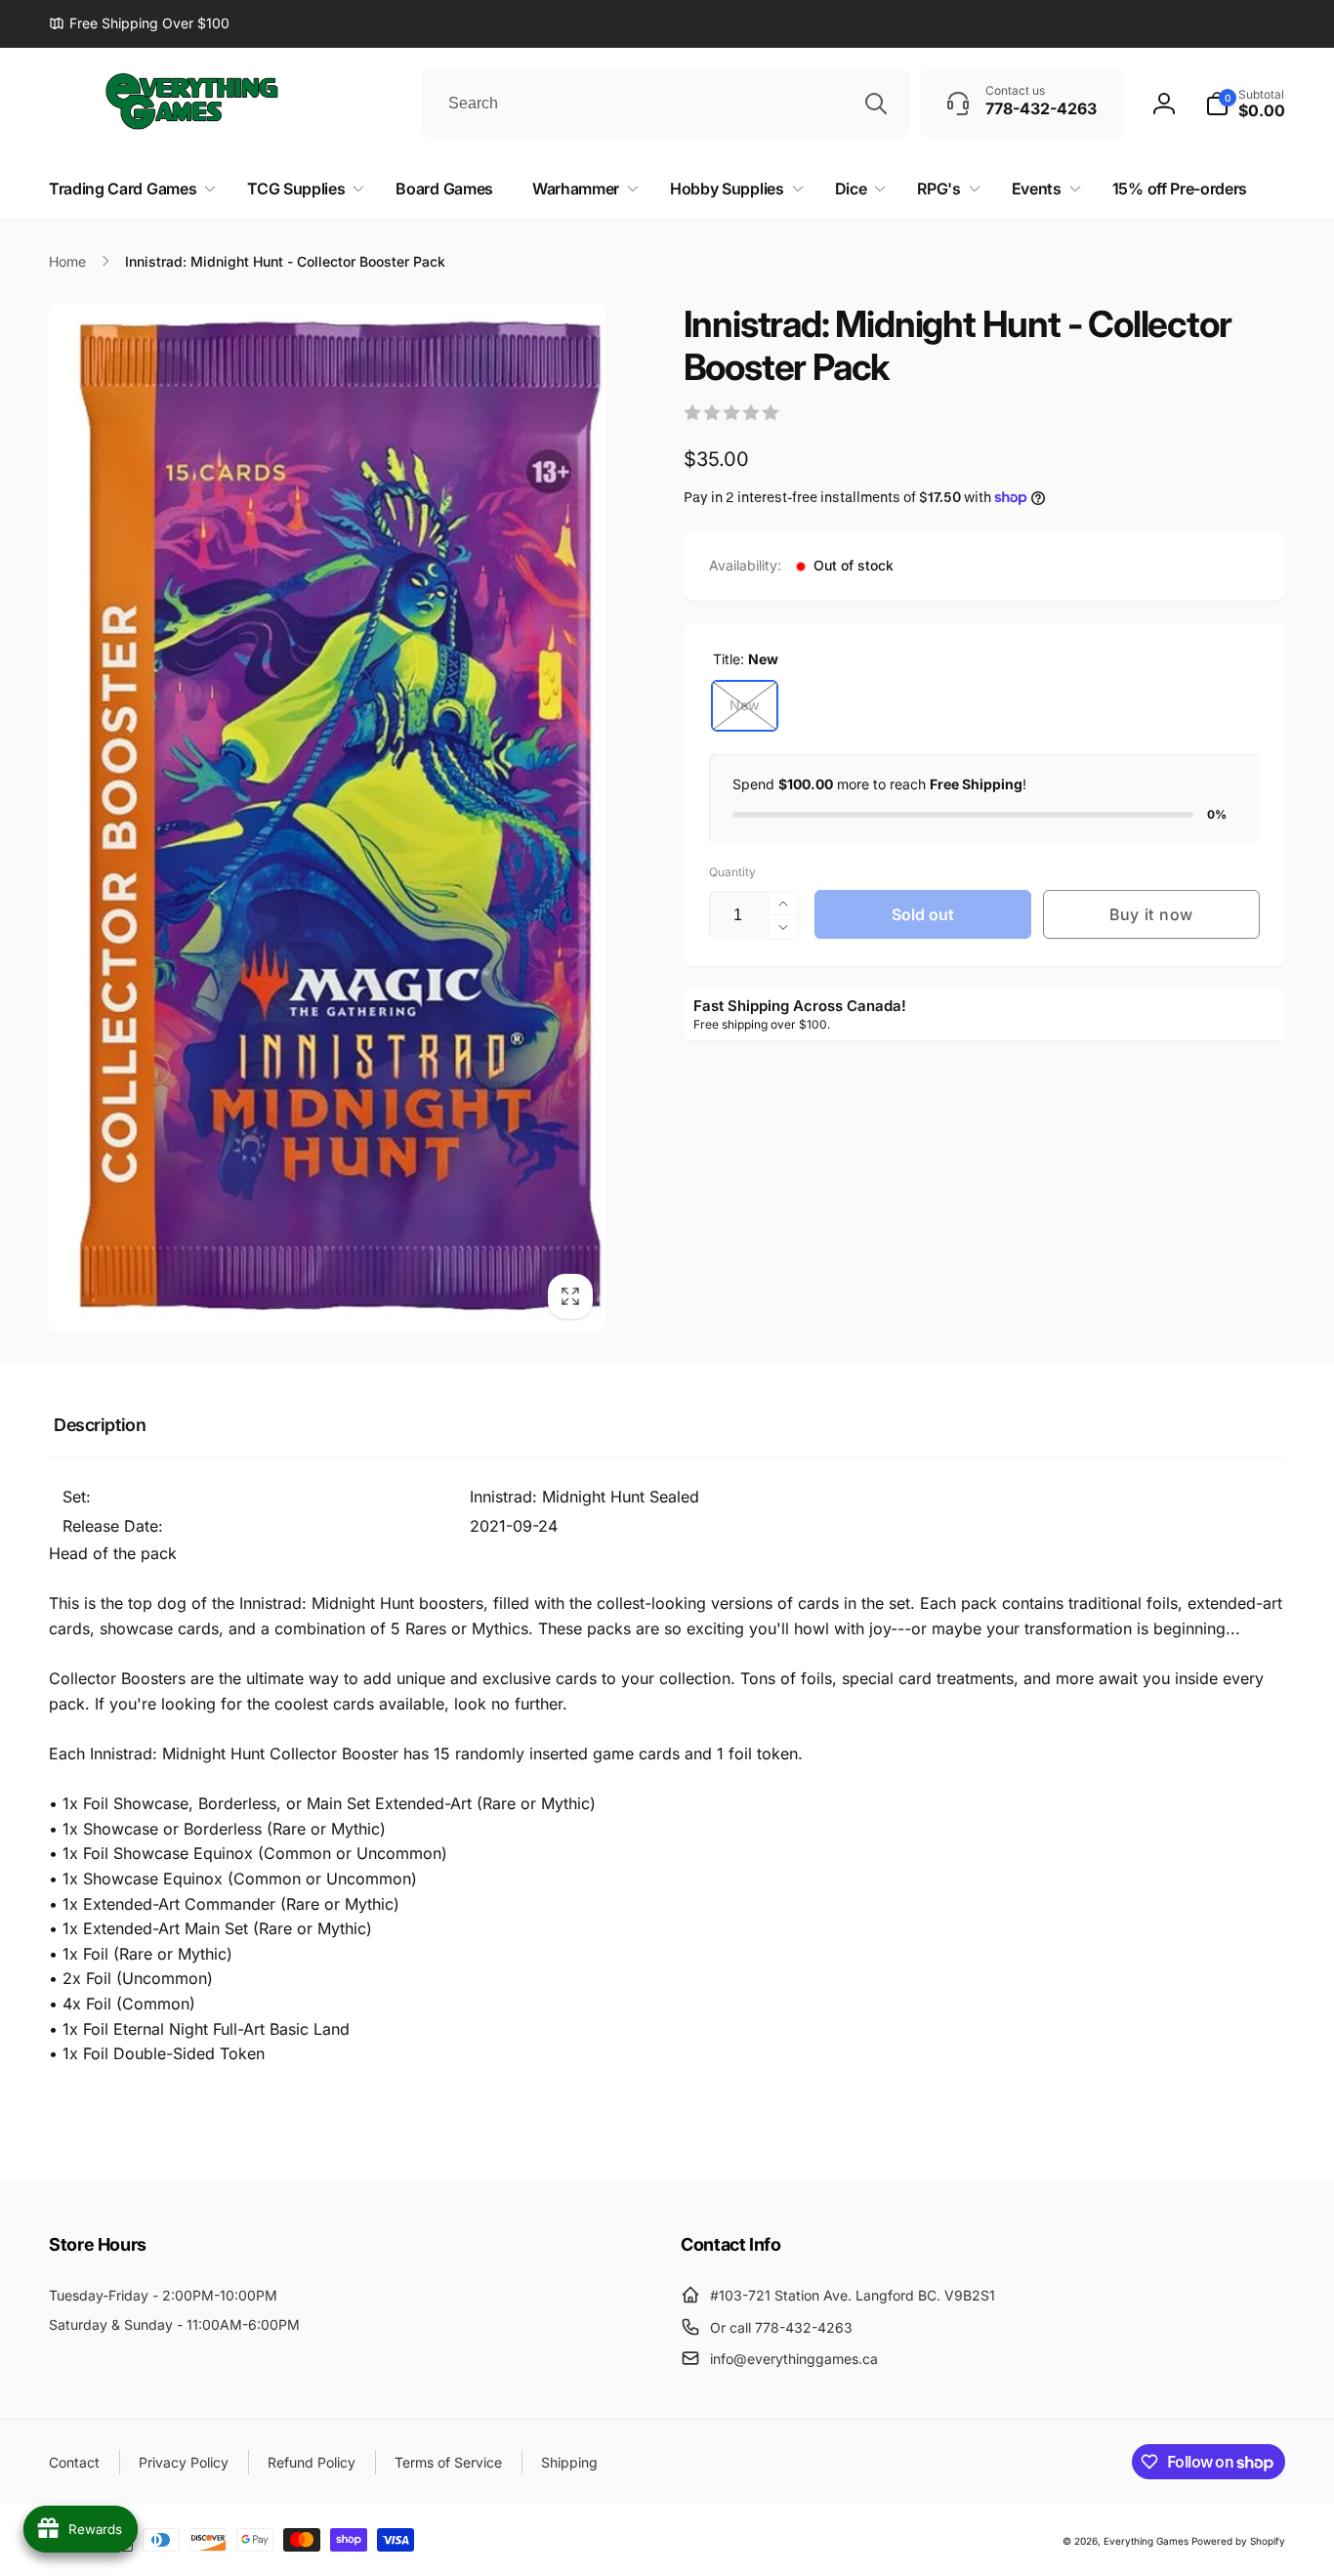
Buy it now (1151, 914)
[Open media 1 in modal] (327, 817)
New (745, 705)
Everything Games (1146, 2541)
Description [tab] (100, 1425)
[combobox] (666, 104)
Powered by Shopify (1238, 2541)
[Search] (876, 104)
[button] (1245, 104)
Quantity (732, 872)
